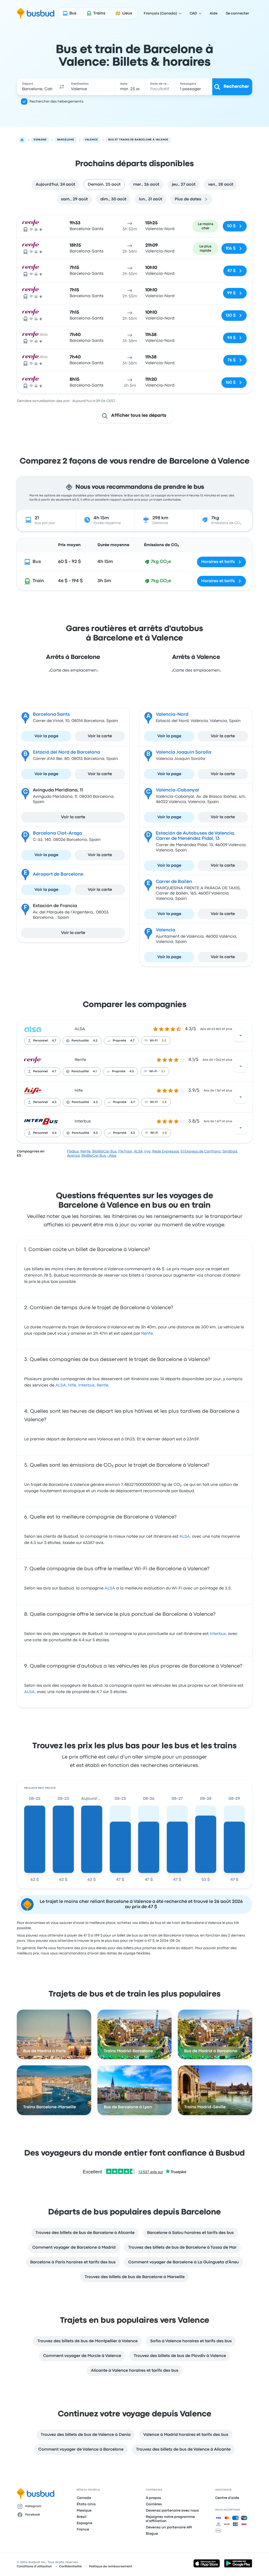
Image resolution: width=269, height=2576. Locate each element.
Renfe (80, 1060)
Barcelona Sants (51, 715)
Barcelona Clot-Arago (58, 833)
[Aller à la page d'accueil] (36, 13)
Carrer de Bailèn (174, 882)
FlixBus (73, 1151)
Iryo (147, 1151)
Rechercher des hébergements (56, 101)
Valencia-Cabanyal (177, 790)
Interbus (83, 1121)
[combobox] (37, 87)
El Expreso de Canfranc (201, 1151)
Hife (79, 1091)
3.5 (164, 1041)
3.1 (163, 1071)
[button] (62, 87)
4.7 (54, 1041)
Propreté (119, 1041)
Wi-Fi (154, 1041)
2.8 (164, 1102)
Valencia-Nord (172, 715)
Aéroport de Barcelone (58, 874)
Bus (37, 562)
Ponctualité (80, 1041)
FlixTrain (125, 1151)
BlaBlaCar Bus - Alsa (99, 1156)
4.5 (132, 1071)
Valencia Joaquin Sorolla (183, 752)
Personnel (40, 1041)
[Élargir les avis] (241, 1035)
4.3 (95, 1041)
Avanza (73, 1156)
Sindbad (230, 1151)
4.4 (54, 1133)
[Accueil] (22, 140)
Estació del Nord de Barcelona (66, 752)
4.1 (95, 1071)
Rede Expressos (166, 1151)
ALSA (80, 1029)
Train (38, 581)
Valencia (165, 930)
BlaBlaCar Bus (104, 1151)
